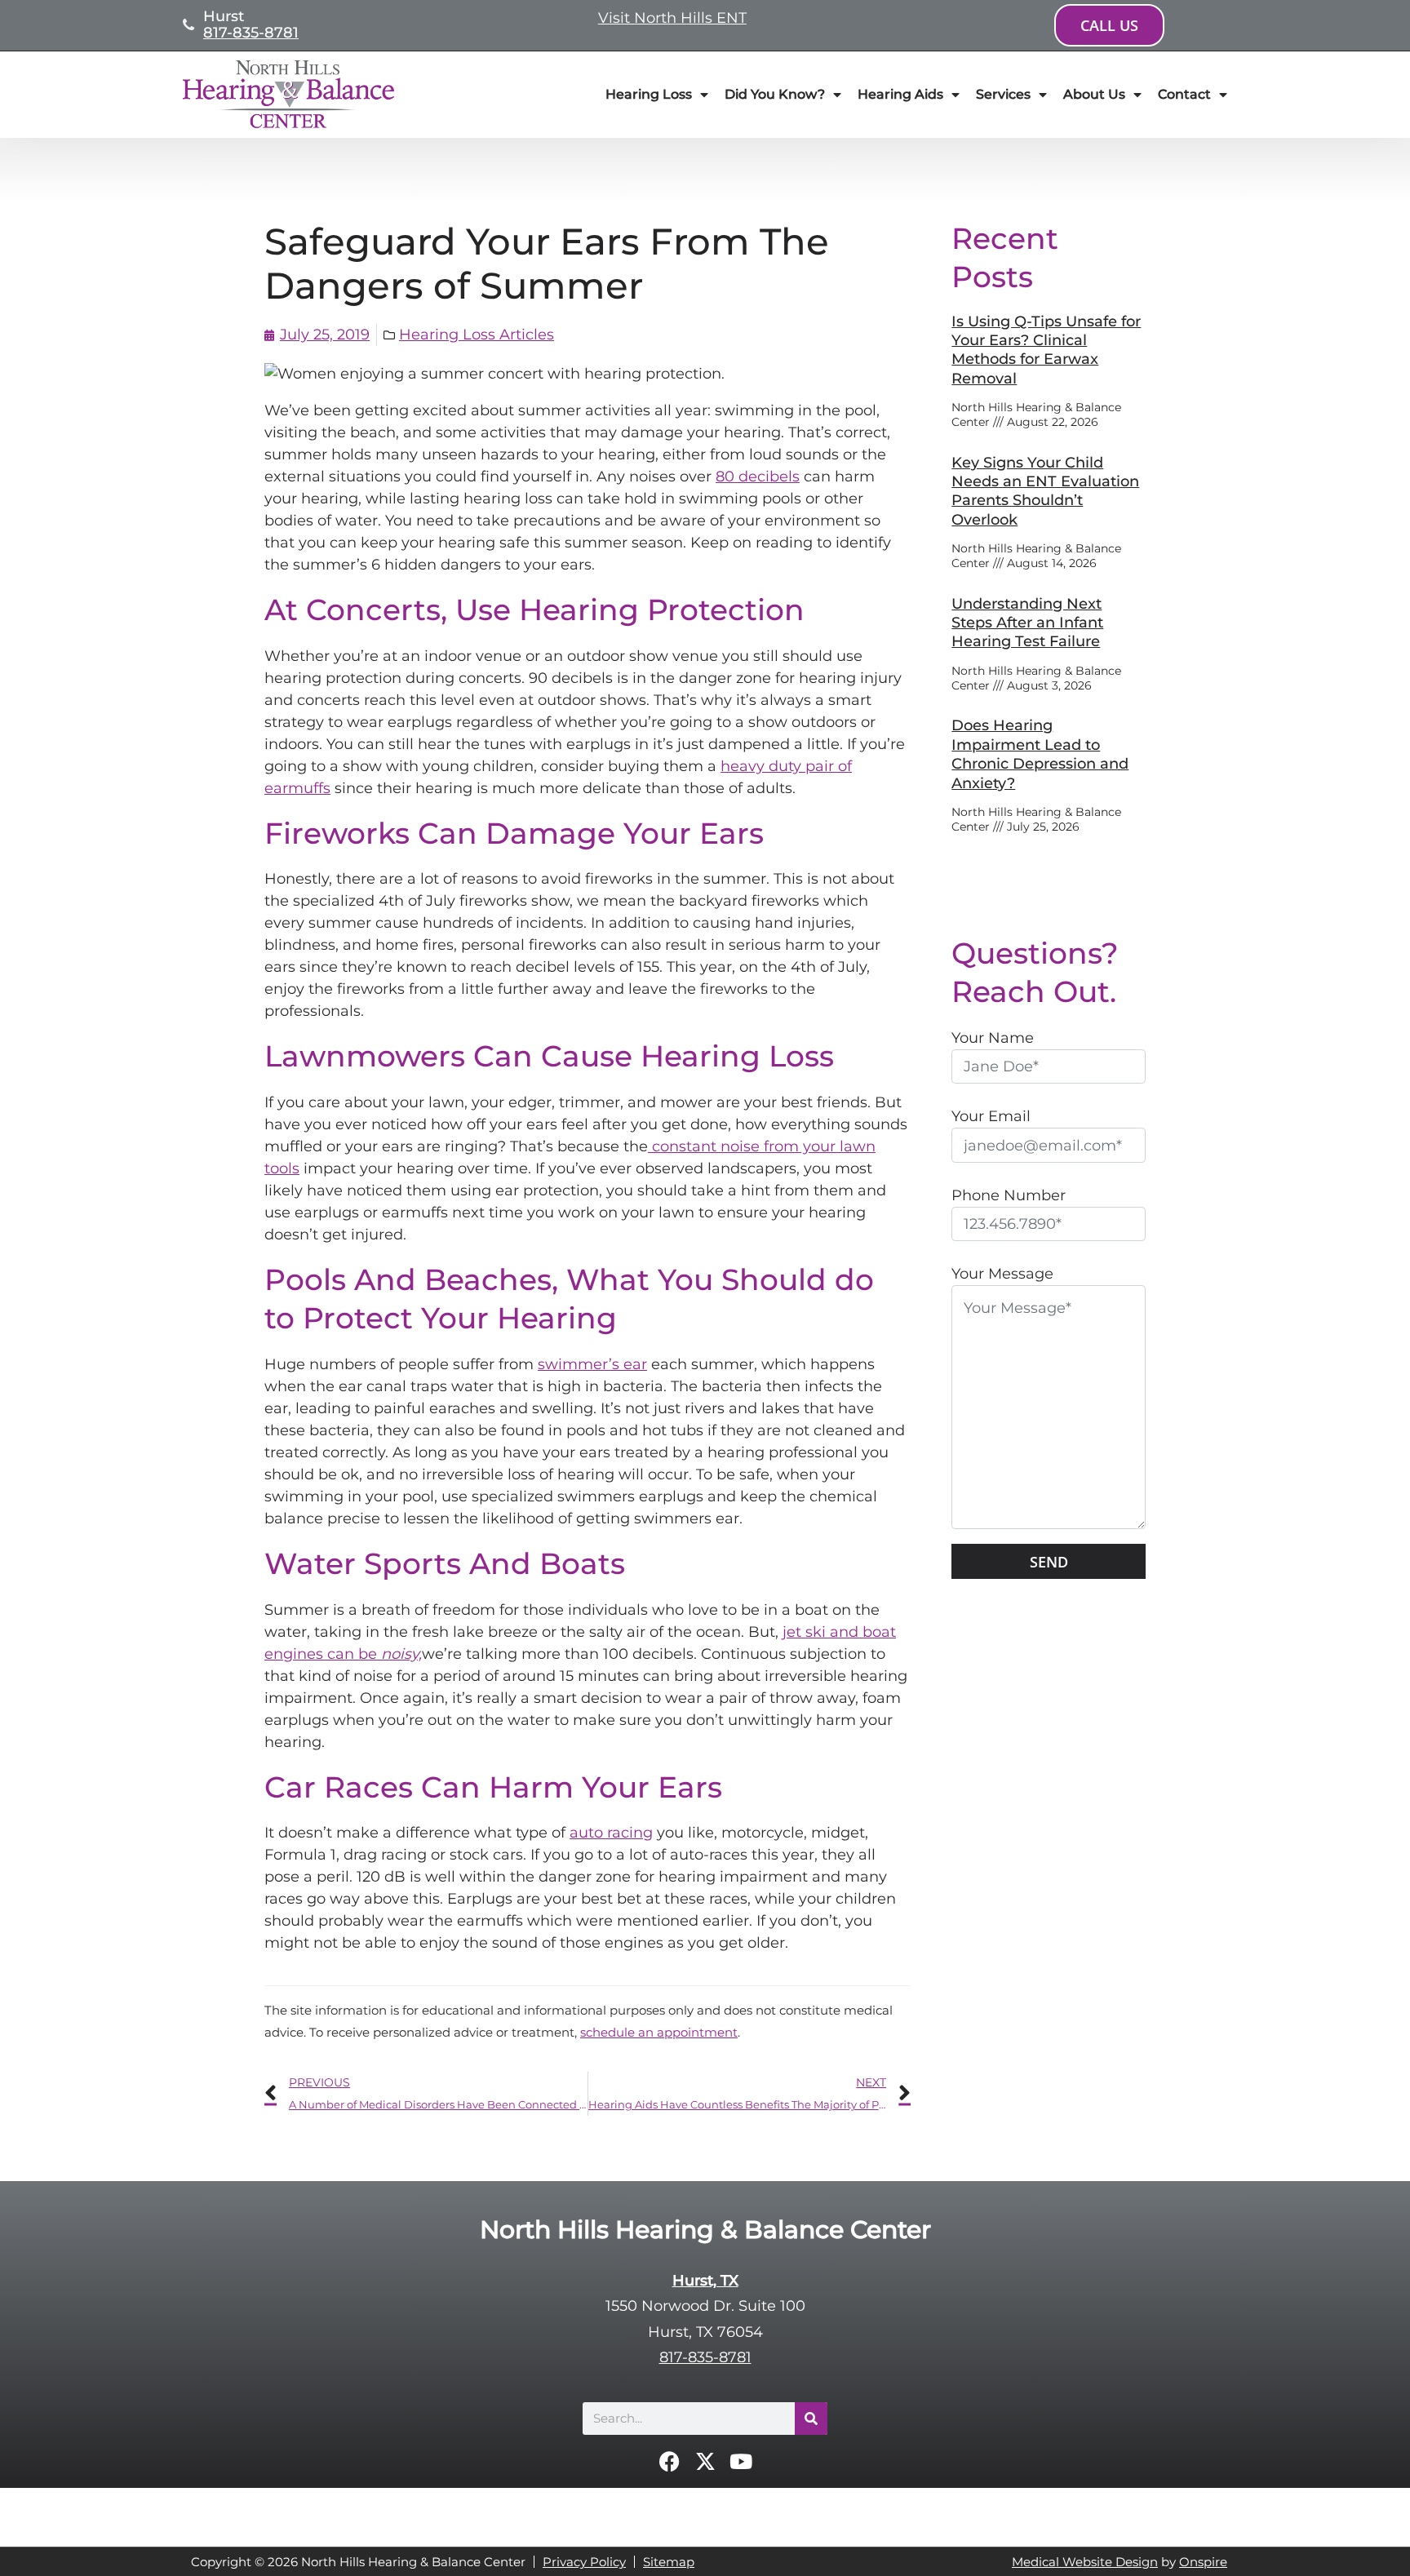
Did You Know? (775, 94)
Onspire (1203, 2562)
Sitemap (669, 2562)
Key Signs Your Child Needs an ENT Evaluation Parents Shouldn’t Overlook (1045, 491)
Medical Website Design (1085, 2562)
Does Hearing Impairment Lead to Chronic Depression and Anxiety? (1040, 754)
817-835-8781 (251, 33)
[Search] (811, 2419)
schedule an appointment (659, 2032)
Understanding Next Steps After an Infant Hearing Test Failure (1027, 623)
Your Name (993, 1038)
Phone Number (1009, 1195)
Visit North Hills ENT (672, 18)
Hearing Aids (900, 94)
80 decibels (758, 477)
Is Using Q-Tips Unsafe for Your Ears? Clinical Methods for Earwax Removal (1046, 350)
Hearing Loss (649, 94)
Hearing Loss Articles (477, 335)
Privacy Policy (584, 2562)
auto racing (611, 1833)
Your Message (1002, 1274)
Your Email (991, 1116)
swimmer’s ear (592, 1364)
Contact (1184, 94)
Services (1003, 94)
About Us (1094, 94)
